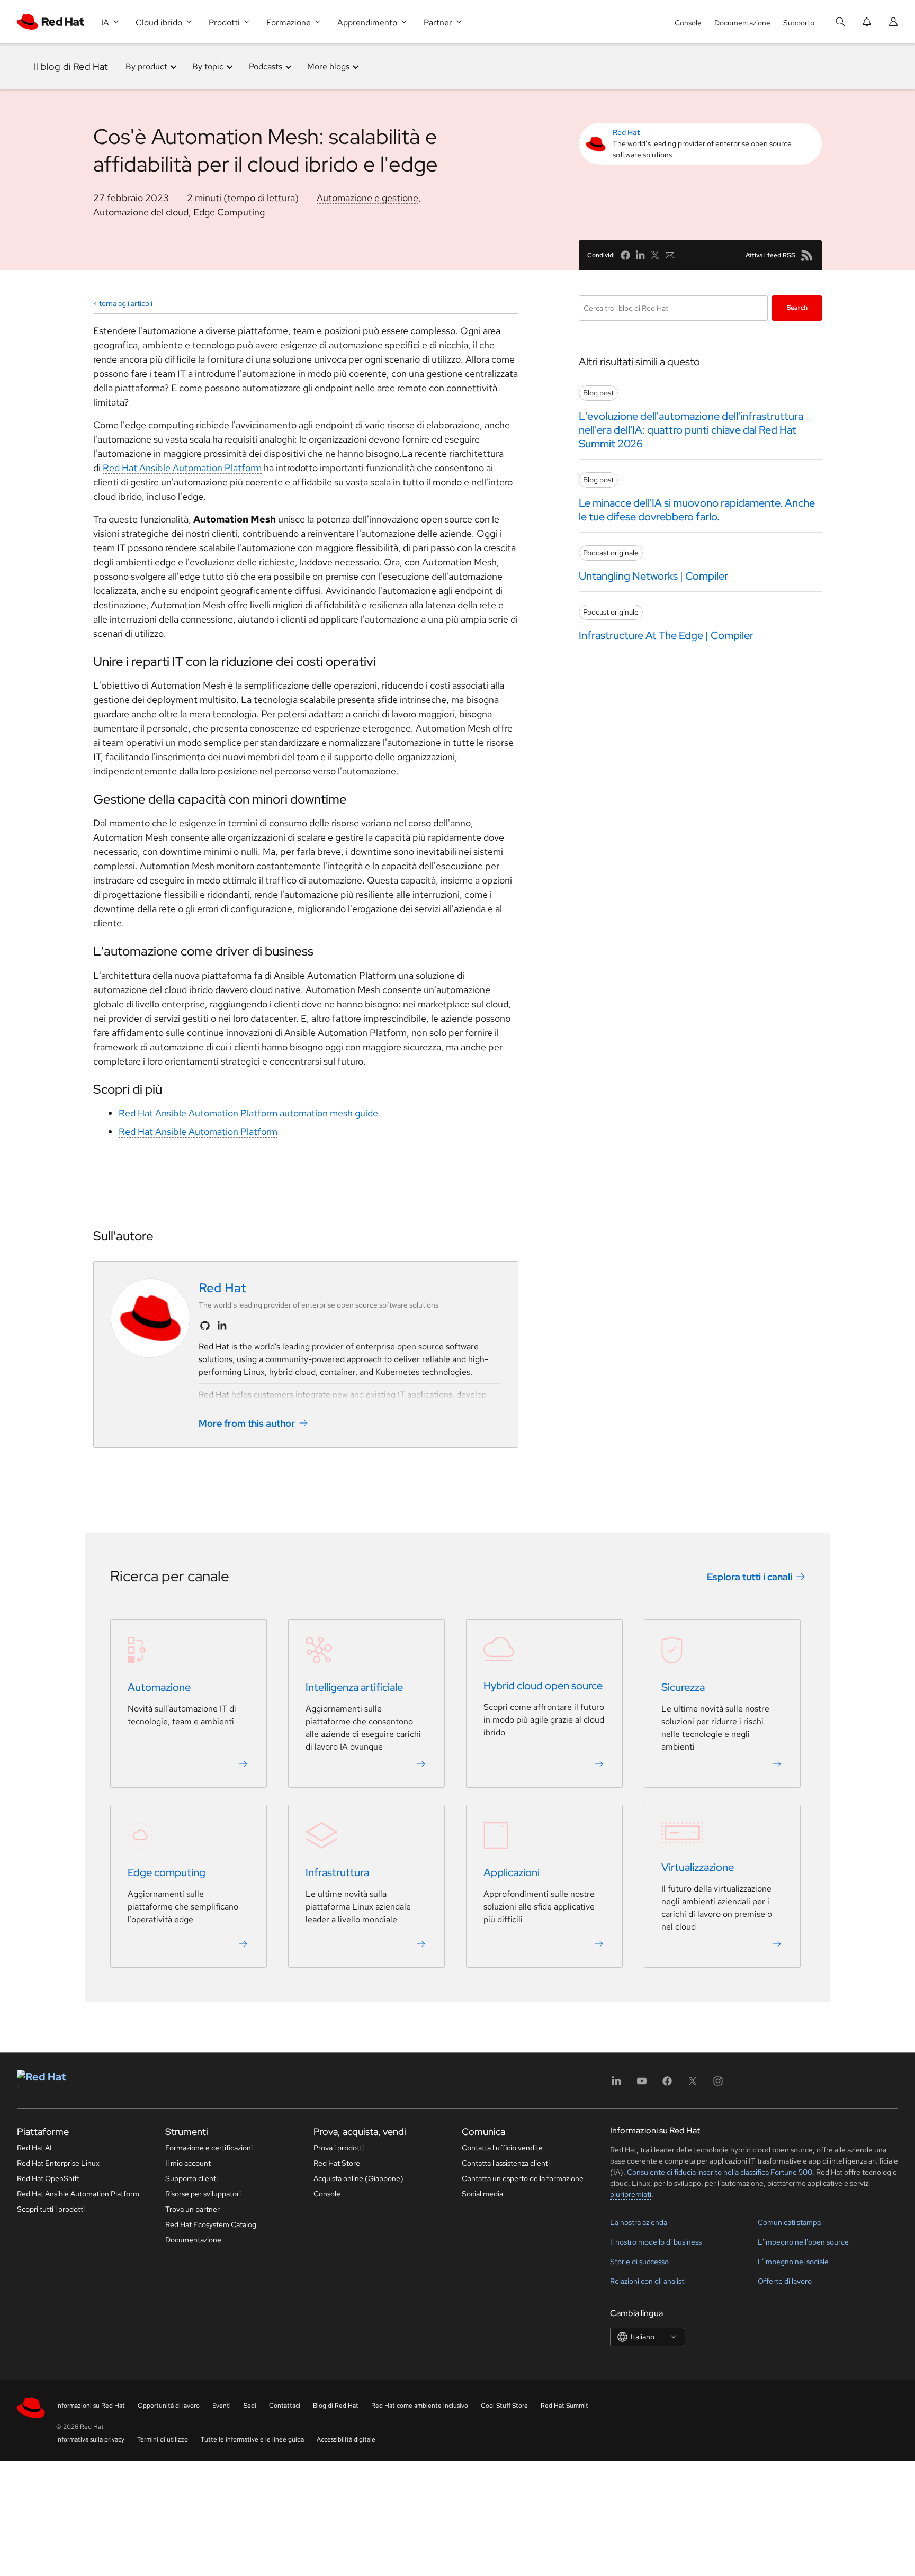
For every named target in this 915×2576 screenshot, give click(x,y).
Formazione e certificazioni (209, 2148)
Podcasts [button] (266, 66)
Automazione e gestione (367, 198)
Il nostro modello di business (656, 2242)
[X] (693, 2084)
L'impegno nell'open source (803, 2242)
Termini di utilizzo (163, 2439)
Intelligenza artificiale (354, 1687)
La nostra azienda (639, 2222)
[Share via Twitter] (655, 255)
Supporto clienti (191, 2178)
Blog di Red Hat (336, 2406)
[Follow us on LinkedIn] (222, 1326)
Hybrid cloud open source (543, 1686)
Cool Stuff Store (504, 2406)
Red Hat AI (34, 2148)
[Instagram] (718, 2084)
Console (688, 23)
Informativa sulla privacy (90, 2439)
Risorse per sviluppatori (203, 2194)
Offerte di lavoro (785, 2281)
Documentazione (742, 23)
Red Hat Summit (564, 2406)
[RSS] (807, 255)
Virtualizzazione (698, 1867)
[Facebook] (667, 2084)
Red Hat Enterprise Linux (58, 2163)
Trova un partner (192, 2209)
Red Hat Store (337, 2163)
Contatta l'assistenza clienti (506, 2163)
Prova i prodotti (339, 2148)
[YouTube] (642, 2084)
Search (797, 308)
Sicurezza (683, 1687)
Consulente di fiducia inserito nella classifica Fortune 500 (719, 2172)
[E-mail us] (670, 255)
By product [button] (146, 66)
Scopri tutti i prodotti (51, 2209)
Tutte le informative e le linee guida (252, 2439)
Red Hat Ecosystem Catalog (211, 2224)
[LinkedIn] (616, 2084)
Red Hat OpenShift (48, 2178)
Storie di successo (639, 2262)
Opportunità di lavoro (169, 2406)
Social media (482, 2194)
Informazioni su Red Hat (91, 2406)
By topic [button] (208, 66)
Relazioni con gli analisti (648, 2281)
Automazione (159, 1687)
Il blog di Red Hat (71, 66)
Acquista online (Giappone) (358, 2178)
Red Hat (626, 132)
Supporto (799, 23)
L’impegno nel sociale (793, 2262)
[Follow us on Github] (205, 1326)
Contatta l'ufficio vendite (502, 2148)
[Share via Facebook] (625, 255)
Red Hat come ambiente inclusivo (420, 2406)
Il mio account (188, 2163)
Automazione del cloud (141, 212)
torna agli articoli (126, 303)
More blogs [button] (328, 66)
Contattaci (285, 2406)
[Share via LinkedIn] (640, 255)
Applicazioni (512, 1872)
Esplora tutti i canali (750, 1576)
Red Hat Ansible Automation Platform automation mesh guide (248, 1113)
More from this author (247, 1423)
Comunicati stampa (789, 2222)
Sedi (250, 2406)
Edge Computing (229, 212)
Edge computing (167, 1872)
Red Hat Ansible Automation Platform (182, 468)
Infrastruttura (337, 1872)
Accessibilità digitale (346, 2439)
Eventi (222, 2406)
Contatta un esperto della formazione (523, 2178)
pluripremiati (631, 2194)
